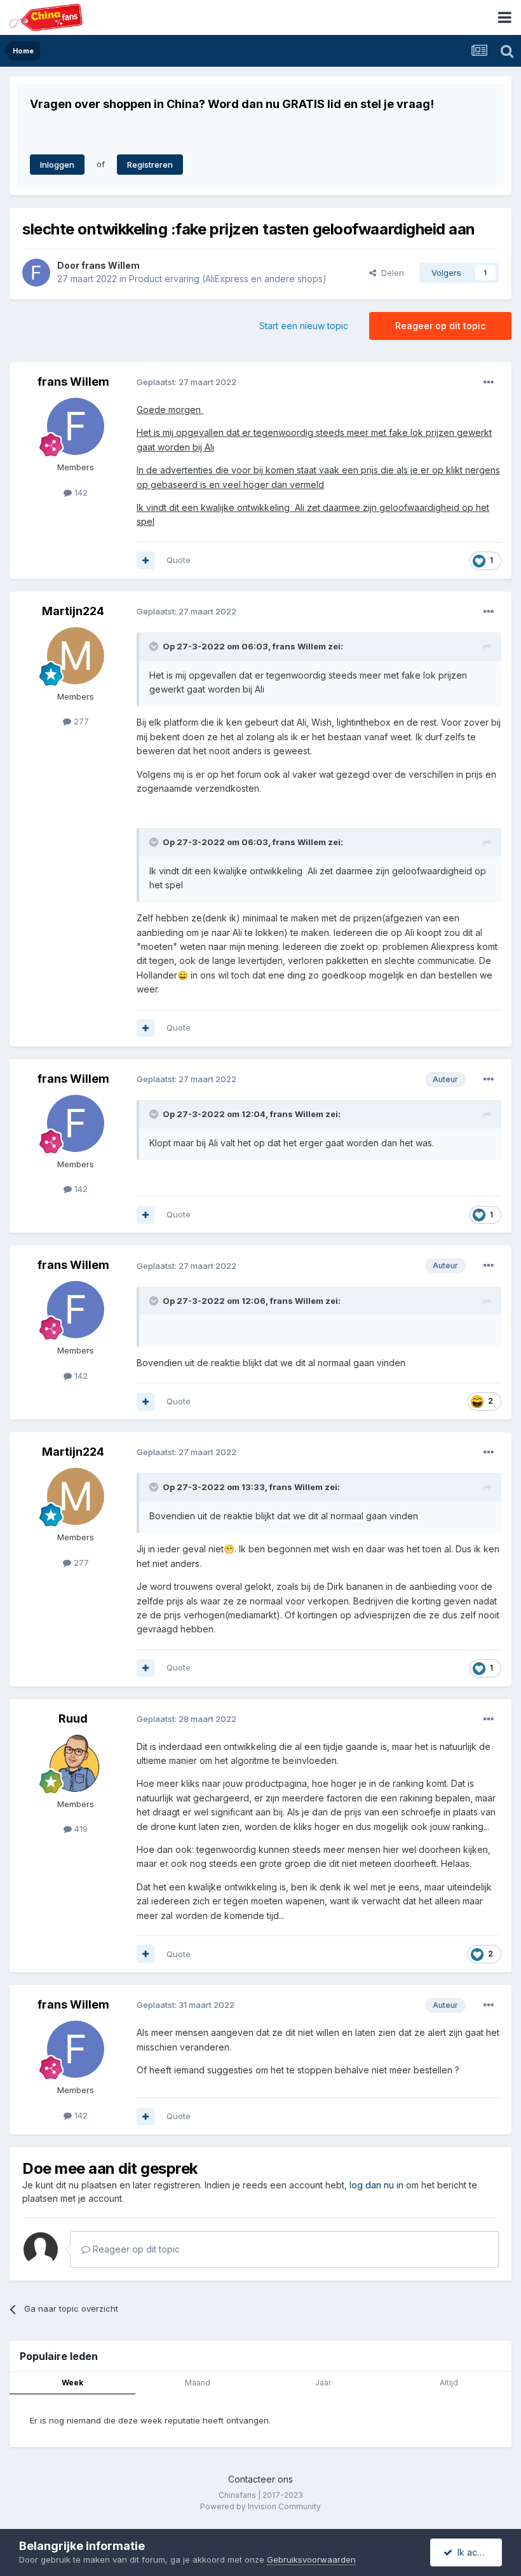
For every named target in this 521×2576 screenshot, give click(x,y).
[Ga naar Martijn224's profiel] (76, 656)
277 (80, 721)
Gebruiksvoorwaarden (311, 2559)
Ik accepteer (477, 2552)
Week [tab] (72, 2383)
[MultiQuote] (145, 560)
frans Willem (111, 265)
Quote (179, 560)
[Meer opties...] (489, 383)
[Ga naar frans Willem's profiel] (36, 273)
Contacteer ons (260, 2479)
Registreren (150, 165)
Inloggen (57, 165)
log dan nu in (376, 2185)
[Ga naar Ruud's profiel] (76, 1763)
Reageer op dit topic (440, 326)
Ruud (73, 1718)
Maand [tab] (198, 2383)
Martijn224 (73, 611)
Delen (390, 273)
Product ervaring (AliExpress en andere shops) (228, 279)
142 (80, 492)
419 (80, 1829)
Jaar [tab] (323, 2383)
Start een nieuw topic (304, 326)
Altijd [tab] (449, 2383)
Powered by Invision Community (260, 2506)
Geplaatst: (186, 382)
